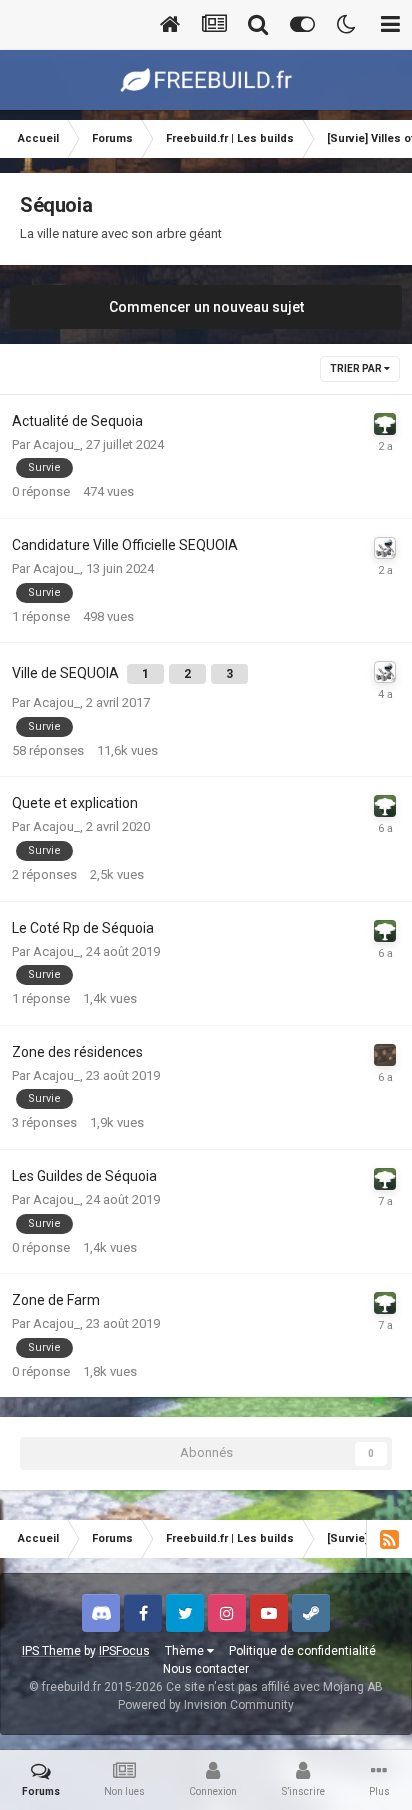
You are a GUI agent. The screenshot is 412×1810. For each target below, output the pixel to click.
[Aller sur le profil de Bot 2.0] (385, 548)
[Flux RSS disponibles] (389, 1539)
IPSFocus (124, 1651)
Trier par (357, 368)
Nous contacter (206, 1669)
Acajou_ (56, 444)
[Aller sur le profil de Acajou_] (385, 424)
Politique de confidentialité (302, 1651)
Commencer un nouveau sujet (206, 307)
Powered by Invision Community (206, 1705)
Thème (186, 1651)
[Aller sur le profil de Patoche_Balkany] (385, 1055)
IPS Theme (51, 1651)
